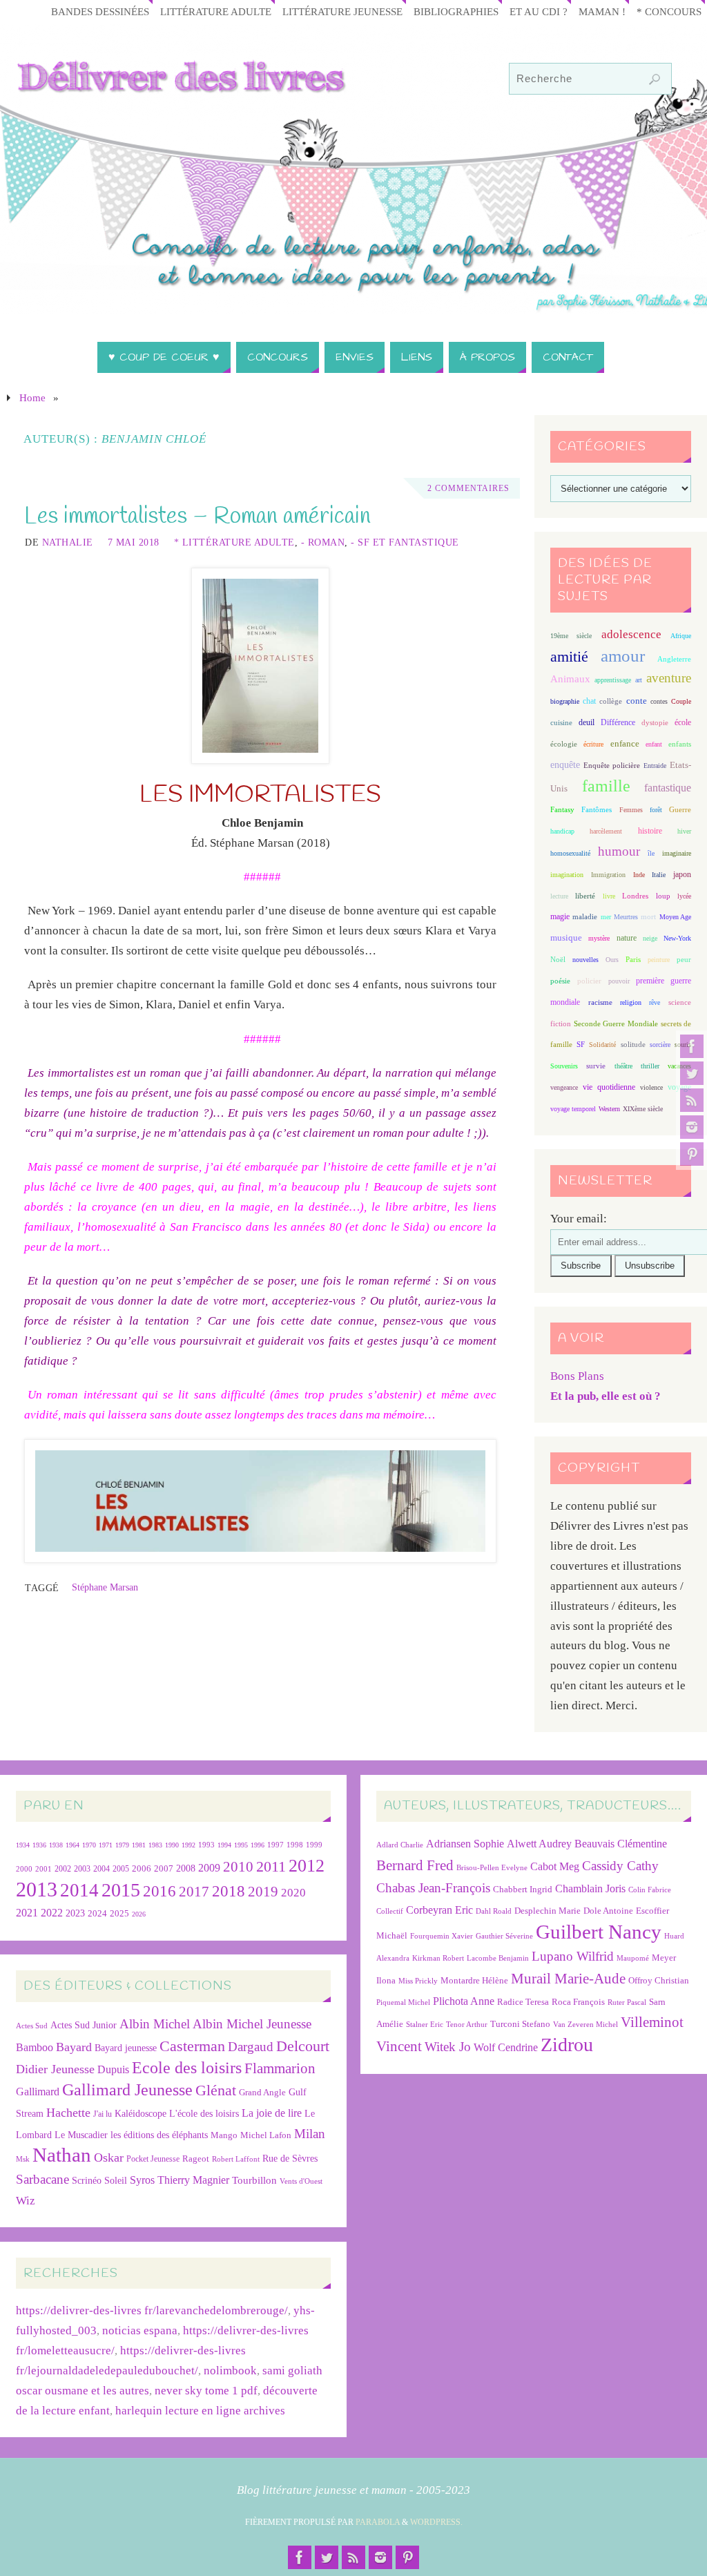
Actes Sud (32, 2026)
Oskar (109, 2157)
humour (619, 851)
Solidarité (602, 1045)
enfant (654, 744)
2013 (37, 1889)
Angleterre (674, 659)
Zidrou (567, 2045)
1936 (39, 1845)
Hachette (68, 2113)
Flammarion (280, 2068)
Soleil (116, 2180)
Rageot (196, 2159)
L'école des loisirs (204, 2113)
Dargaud (251, 2047)
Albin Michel (155, 2024)
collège (611, 701)
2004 (101, 1869)
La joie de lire (272, 2113)
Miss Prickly (418, 1981)
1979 (122, 1845)
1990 (172, 1845)
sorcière (660, 1045)
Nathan (62, 2155)
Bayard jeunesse (126, 2048)
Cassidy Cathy (620, 1866)
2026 (139, 1914)
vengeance (564, 1087)
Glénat (216, 2090)
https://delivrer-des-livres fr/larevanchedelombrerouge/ (152, 2310)
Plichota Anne (464, 2001)
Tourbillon (254, 2180)
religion (631, 1002)
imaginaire (677, 853)
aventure (669, 678)
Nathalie (68, 542)
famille (606, 786)
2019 (263, 1892)
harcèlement (606, 831)
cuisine (561, 723)
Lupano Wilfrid (573, 1956)
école (683, 722)
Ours (612, 960)
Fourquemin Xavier (442, 1936)
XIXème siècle (643, 1109)
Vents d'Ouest (301, 2181)
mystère (599, 938)
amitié (569, 657)
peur (684, 959)
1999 (314, 1845)
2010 (238, 1867)
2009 (209, 1868)
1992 (188, 1845)
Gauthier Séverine (504, 1936)
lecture (559, 896)
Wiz (26, 2201)
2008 (186, 1868)
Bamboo (35, 2047)
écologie (564, 744)
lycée (684, 896)
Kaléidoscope (141, 2114)
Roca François (578, 2002)
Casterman (192, 2046)
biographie (565, 701)
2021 (27, 1913)
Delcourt (303, 2046)
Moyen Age (675, 917)
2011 (271, 1866)
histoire (650, 831)
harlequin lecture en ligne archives (200, 2411)
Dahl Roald (494, 1911)
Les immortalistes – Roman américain (197, 517)
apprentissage (613, 680)
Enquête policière (612, 766)
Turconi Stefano (520, 2024)
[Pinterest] (692, 1154)
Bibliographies (456, 11)
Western (609, 1109)
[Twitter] (692, 1073)
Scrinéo (87, 2181)
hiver (684, 831)
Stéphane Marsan (105, 1587)
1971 (106, 1845)
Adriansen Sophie (465, 1844)
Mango (224, 2135)
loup (663, 896)
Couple (681, 701)
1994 (224, 1845)
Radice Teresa (523, 2002)
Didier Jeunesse (55, 2069)
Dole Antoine (608, 1911)
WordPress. (436, 2522)
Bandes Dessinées (100, 11)
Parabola (378, 2522)
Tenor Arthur (467, 2025)
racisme (600, 1002)
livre (609, 896)
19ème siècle (571, 636)
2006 (142, 1869)
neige (650, 938)
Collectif (390, 1911)
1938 (56, 1845)
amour (623, 656)
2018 (229, 1891)
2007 (164, 1868)
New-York (677, 938)
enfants (680, 744)
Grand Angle (262, 2093)
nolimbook (230, 2371)
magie (560, 916)
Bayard (74, 2047)
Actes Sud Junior (84, 2025)
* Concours (669, 11)
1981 (139, 1845)
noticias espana (140, 2330)
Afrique (681, 636)
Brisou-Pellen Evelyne (492, 1868)
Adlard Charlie (400, 1845)
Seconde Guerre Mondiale (616, 1023)
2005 (121, 1869)
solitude (633, 1044)
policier (589, 981)
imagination (567, 875)
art (639, 680)
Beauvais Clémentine (621, 1844)
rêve (655, 1002)
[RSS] (692, 1100)
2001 (43, 1869)
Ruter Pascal (627, 2002)
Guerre (680, 809)
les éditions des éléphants (159, 2135)
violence (651, 1087)
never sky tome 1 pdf (206, 2391)
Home (32, 397)
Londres (635, 896)
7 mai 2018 (134, 542)
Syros (142, 2180)
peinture (659, 960)
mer (606, 917)
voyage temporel (573, 1109)
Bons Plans (577, 1376)
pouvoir (619, 981)
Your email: (579, 1219)
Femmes (631, 810)
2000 (24, 1869)
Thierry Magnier (193, 2180)
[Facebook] (692, 1046)
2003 (82, 1869)
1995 (241, 1845)
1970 (89, 1845)
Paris (633, 959)
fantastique (668, 788)
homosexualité (570, 853)
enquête (565, 765)
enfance (625, 743)
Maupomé (633, 1958)
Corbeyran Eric (439, 1910)
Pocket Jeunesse (153, 2159)
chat (589, 701)
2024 (97, 1914)
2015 (121, 1890)
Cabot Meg (555, 1866)
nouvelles (585, 960)
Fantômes (597, 809)
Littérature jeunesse (342, 11)
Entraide (655, 766)
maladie (585, 916)
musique (566, 938)
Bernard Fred (415, 1865)
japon (682, 874)
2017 (194, 1892)
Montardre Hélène (474, 1980)
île (651, 853)
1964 (72, 1845)
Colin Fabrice (650, 1890)
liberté (585, 896)
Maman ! (602, 11)
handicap (562, 831)
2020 (293, 1893)
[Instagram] (692, 1127)
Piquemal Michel (403, 2002)
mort (648, 916)
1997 (275, 1845)
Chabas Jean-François (433, 1888)
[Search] (655, 79)
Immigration (608, 875)
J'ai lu (103, 2114)
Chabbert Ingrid (523, 1889)
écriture (593, 744)
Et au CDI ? (539, 11)
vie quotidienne (609, 1087)
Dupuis (113, 2069)
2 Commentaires (468, 488)
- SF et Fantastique (405, 542)
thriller (650, 1066)
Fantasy (562, 809)
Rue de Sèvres (290, 2159)
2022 (52, 1913)
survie (596, 1066)
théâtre (623, 1066)
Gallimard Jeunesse (127, 2089)
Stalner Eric (425, 2025)
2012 (307, 1865)
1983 (155, 1845)
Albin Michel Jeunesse (252, 2024)
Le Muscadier (81, 2135)
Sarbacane (42, 2179)
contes (659, 701)
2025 (119, 1914)
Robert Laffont (236, 2159)
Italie (659, 875)
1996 (258, 1845)
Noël (558, 959)
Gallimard (38, 2092)
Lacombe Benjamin (498, 1958)
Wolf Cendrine (506, 2047)
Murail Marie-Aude (568, 1978)
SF (581, 1045)
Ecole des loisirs (187, 2067)
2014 (79, 1890)
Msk (23, 2159)
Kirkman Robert (438, 1958)
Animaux (570, 679)
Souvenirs (564, 1066)
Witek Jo (448, 2047)
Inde (639, 875)
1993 (206, 1845)
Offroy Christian (659, 1980)
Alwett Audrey (539, 1844)
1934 (23, 1845)
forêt (656, 810)
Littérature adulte (216, 11)
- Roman (323, 542)
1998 (295, 1845)
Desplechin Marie (548, 1911)
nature (627, 938)
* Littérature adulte (234, 542)
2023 (75, 1913)
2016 (159, 1891)
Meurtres (626, 917)
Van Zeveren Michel (585, 2025)
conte (637, 701)
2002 (63, 1869)
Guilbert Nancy (599, 1932)
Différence (618, 723)
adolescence (631, 634)
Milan (310, 2134)
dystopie (655, 723)
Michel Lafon (266, 2135)
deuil (587, 722)
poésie (560, 981)
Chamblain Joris (590, 1888)
